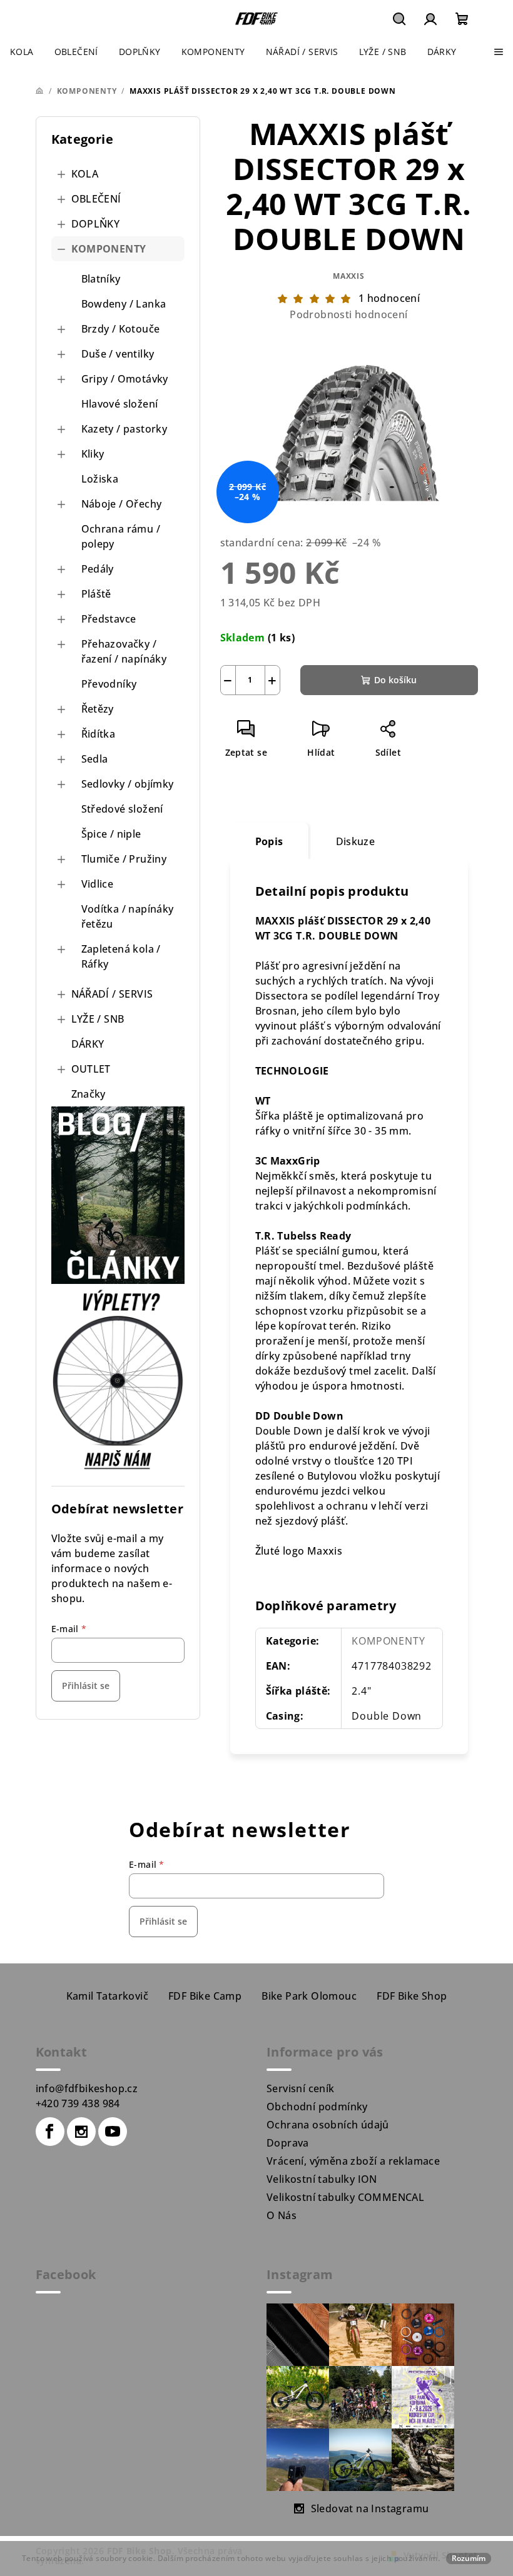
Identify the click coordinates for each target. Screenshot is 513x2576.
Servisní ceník (301, 2088)
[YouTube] (113, 2132)
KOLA (85, 174)
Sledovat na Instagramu (370, 2508)
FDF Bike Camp (205, 1996)
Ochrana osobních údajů (328, 2125)
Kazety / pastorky (124, 429)
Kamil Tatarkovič (107, 1996)
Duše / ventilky (118, 354)
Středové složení (122, 809)
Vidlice (98, 884)
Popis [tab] (269, 841)
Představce (109, 619)
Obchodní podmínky (317, 2107)
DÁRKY (88, 1044)
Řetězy (98, 709)
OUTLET (91, 1069)
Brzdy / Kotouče (121, 329)
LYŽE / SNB (98, 1019)
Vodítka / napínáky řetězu (128, 916)
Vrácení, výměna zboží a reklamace (353, 2161)
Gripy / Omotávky (125, 379)
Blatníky (101, 279)
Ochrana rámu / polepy (121, 536)
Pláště (96, 594)
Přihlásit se (86, 1686)
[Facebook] (50, 2132)
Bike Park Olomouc (309, 1996)
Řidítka (99, 734)
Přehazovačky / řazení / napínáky (124, 651)
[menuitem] (22, 52)
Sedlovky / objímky (128, 784)
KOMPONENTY (109, 249)
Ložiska (100, 479)
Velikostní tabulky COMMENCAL (345, 2197)
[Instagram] (81, 2132)
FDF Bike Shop (412, 1996)
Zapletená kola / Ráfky (121, 956)
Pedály (98, 569)
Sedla (95, 759)
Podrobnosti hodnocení (348, 314)
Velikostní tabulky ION (322, 2179)
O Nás (282, 2215)
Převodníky (109, 684)
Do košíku (395, 680)
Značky (89, 1094)
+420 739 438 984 (78, 2103)
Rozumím (469, 2558)
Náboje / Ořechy (122, 504)
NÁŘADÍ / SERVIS (112, 994)
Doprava (288, 2143)
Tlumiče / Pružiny (124, 859)
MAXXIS (349, 276)
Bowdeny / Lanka (124, 304)
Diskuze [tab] (356, 841)
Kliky (93, 454)
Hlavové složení (120, 404)
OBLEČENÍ (96, 199)
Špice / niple (111, 834)
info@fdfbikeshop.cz (87, 2088)
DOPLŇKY (96, 224)
